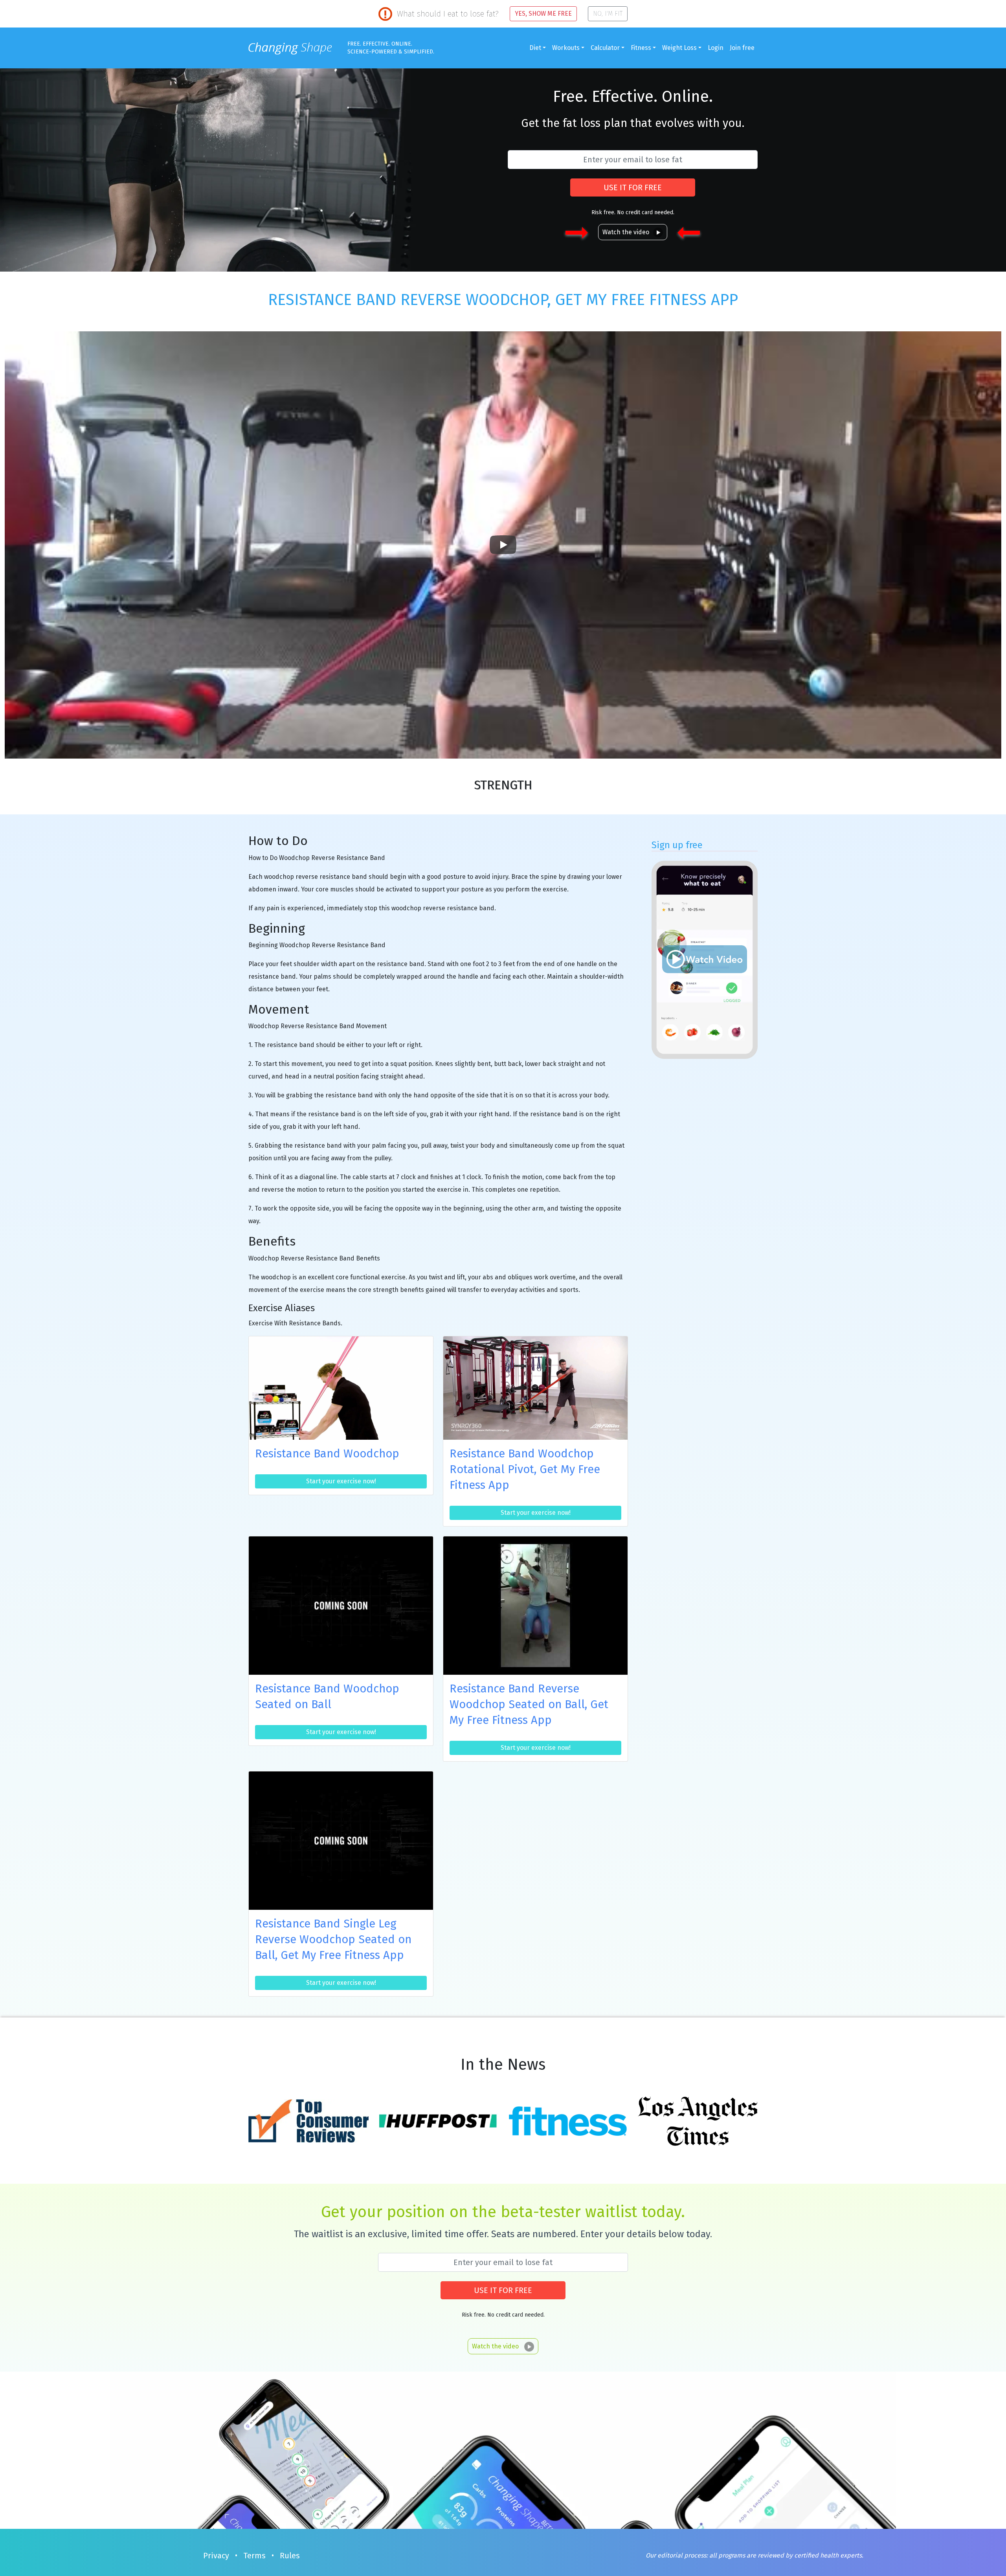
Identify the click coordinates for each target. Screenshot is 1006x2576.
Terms (254, 2556)
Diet (535, 48)
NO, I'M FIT (608, 14)
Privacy (216, 2556)
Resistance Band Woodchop (327, 1454)
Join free (742, 48)
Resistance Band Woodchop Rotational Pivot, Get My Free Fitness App (525, 1469)
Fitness (641, 48)
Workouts (566, 48)
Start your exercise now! (341, 1481)
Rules (290, 2556)
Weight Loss (679, 48)
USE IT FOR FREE (633, 187)
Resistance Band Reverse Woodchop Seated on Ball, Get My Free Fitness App (529, 1704)
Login (716, 48)
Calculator (605, 48)
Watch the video (626, 232)
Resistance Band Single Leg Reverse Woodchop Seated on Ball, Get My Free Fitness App (333, 1939)
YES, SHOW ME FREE (543, 14)
